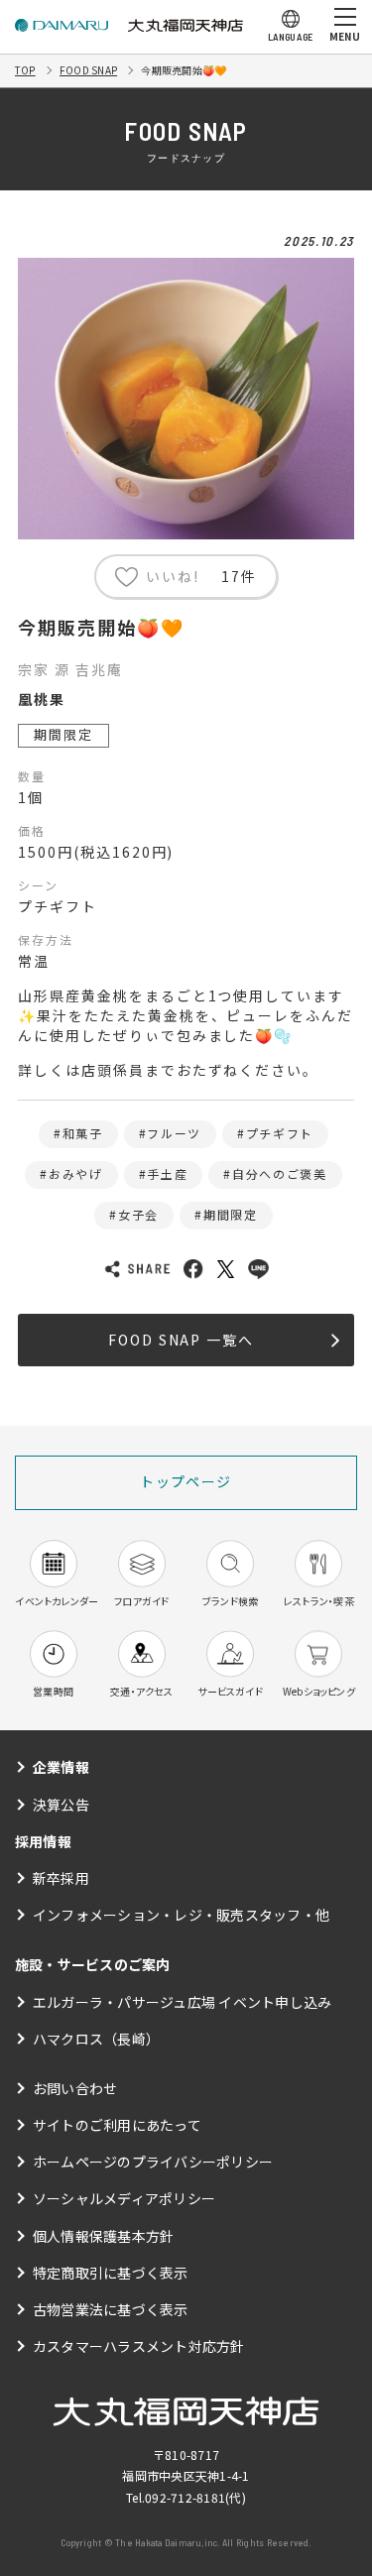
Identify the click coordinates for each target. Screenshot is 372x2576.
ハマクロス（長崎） (96, 2039)
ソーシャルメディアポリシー (124, 2198)
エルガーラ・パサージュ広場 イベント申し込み (182, 2002)
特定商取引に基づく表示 (111, 2273)
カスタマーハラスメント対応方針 (139, 2346)
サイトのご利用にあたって (117, 2125)
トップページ (186, 1481)
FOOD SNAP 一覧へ (181, 1340)
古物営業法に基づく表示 (111, 2309)
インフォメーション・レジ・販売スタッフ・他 (181, 1915)
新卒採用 (61, 1878)
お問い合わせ (75, 2088)
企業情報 (61, 1767)
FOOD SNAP (88, 70)
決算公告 (61, 1805)
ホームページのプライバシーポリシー (153, 2162)
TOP (25, 70)
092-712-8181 (185, 2497)
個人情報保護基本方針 (103, 2236)
